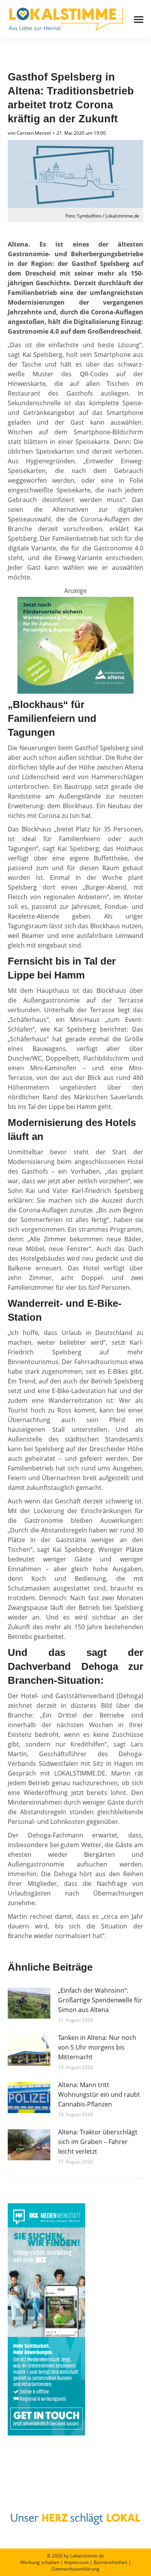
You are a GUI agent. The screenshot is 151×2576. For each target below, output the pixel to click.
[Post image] (29, 2003)
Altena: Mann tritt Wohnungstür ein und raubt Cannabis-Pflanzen (99, 2094)
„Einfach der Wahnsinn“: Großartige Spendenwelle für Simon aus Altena (100, 2000)
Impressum (76, 2562)
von (29, 133)
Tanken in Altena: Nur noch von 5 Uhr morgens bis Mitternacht (97, 2047)
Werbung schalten (40, 2562)
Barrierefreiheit (111, 2562)
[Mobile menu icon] (139, 20)
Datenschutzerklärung (75, 2569)
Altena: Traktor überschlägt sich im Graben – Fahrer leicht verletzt (98, 2142)
